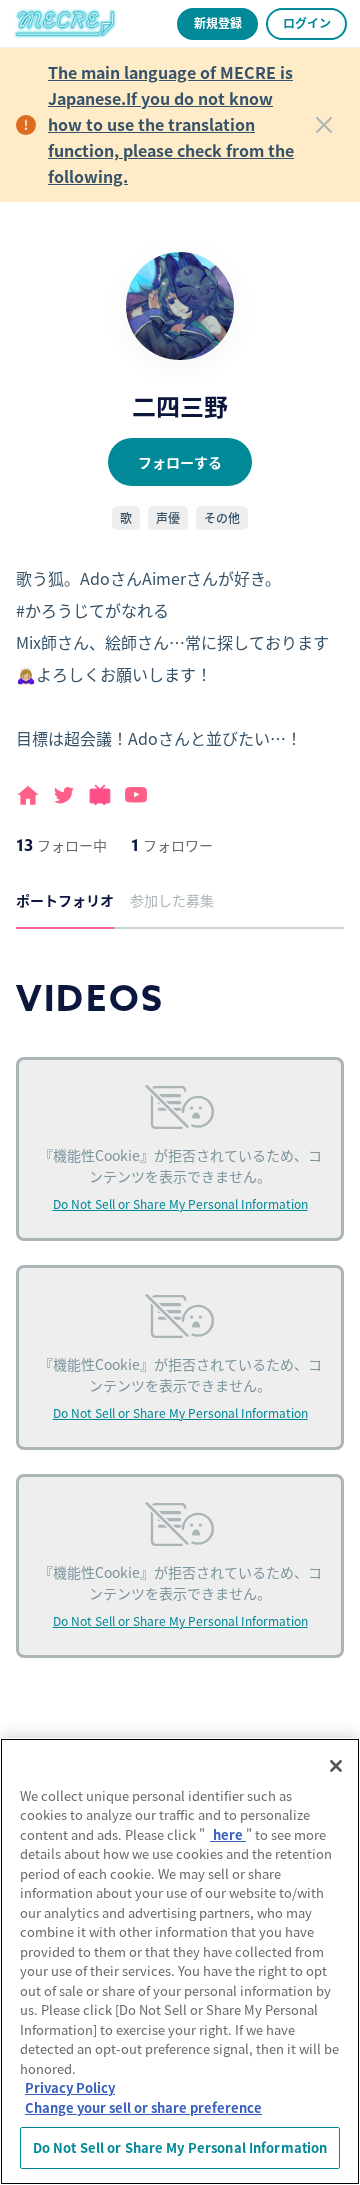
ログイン (307, 22)
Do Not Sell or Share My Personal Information (180, 1203)
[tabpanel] (180, 1341)
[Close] (324, 125)
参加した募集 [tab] (172, 900)
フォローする (180, 462)
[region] (180, 1961)
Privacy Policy (70, 2087)
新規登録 (218, 22)
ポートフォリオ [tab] (65, 900)
